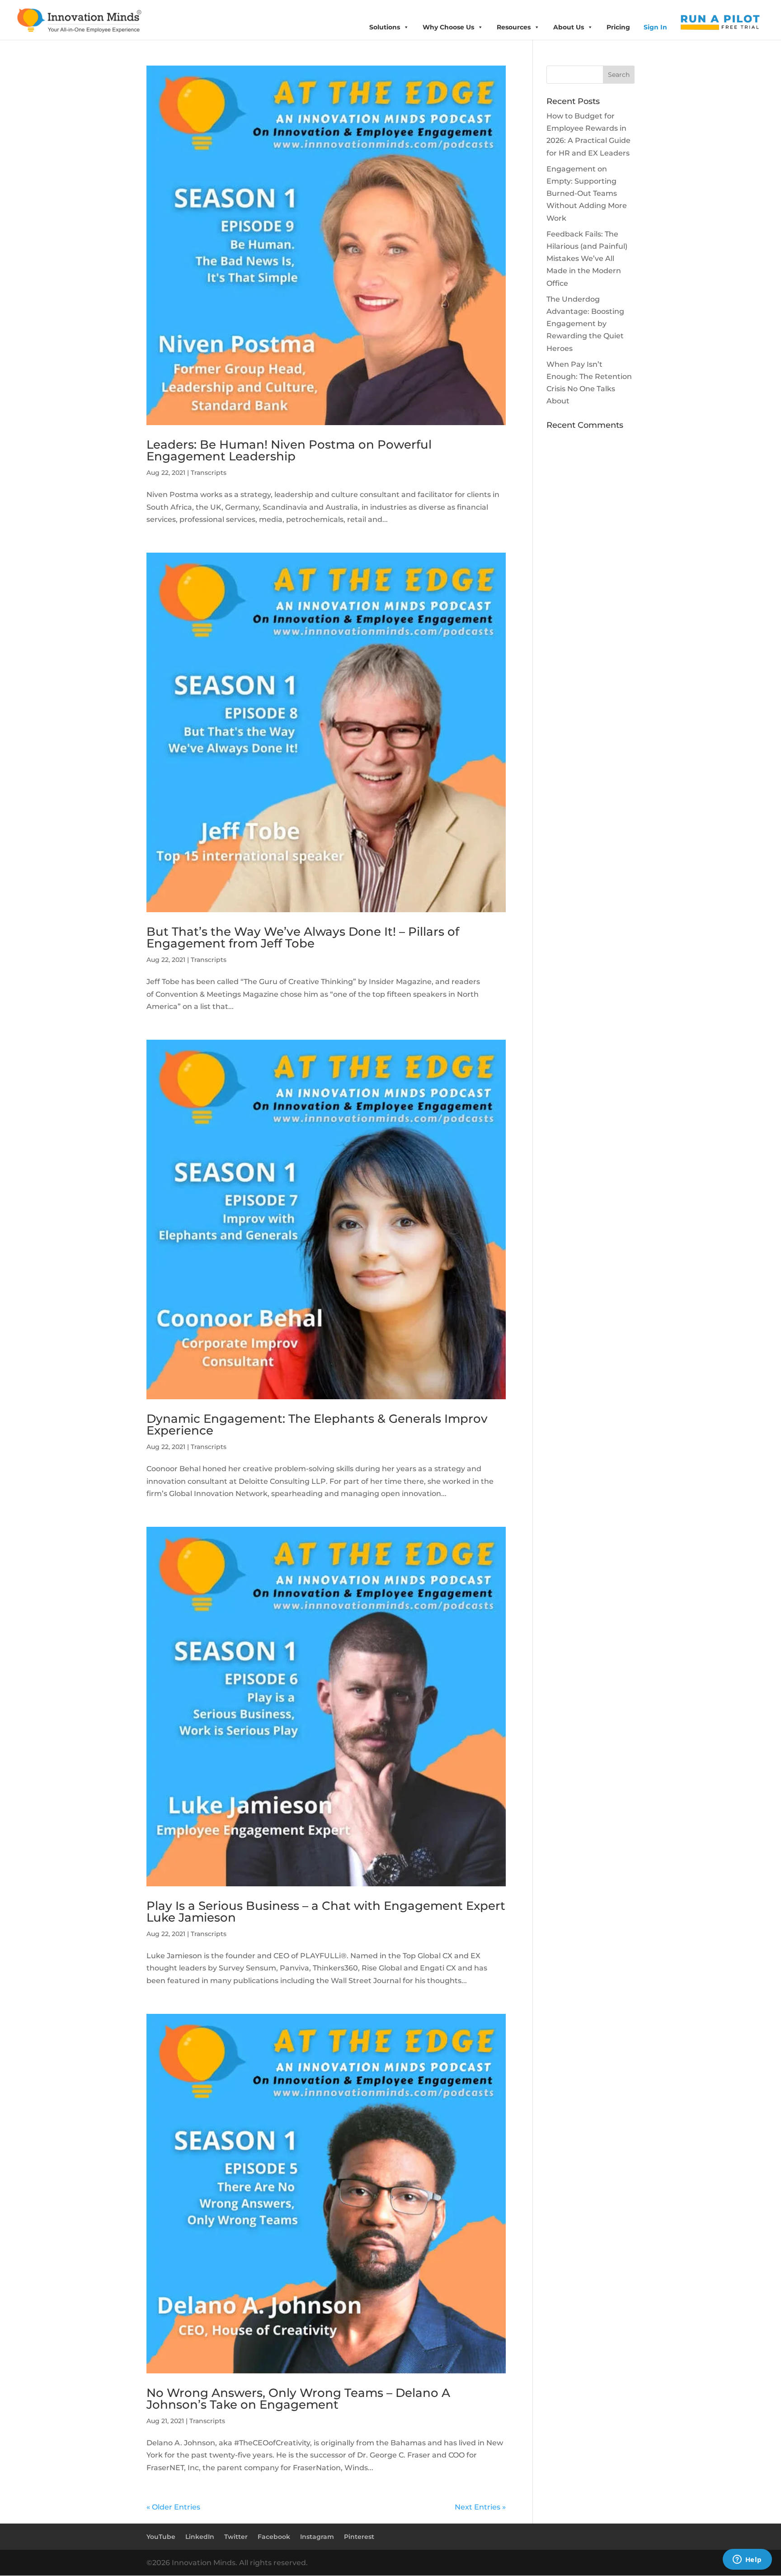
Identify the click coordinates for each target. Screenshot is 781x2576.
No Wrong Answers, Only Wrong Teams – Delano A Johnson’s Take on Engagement (298, 2399)
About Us (569, 27)
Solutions (385, 27)
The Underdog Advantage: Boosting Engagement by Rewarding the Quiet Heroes (585, 324)
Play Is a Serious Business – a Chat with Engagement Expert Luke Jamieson (326, 1912)
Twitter (236, 2537)
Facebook (274, 2537)
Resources (514, 27)
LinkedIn (200, 2537)
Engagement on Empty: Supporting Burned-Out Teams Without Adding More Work (587, 194)
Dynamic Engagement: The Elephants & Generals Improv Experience (317, 1425)
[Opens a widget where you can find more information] (747, 2560)
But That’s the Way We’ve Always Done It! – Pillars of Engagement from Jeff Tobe (303, 938)
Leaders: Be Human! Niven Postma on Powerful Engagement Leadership (289, 450)
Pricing (618, 27)
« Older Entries (173, 2507)
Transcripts (209, 473)
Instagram (317, 2537)
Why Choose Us (448, 27)
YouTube (161, 2537)
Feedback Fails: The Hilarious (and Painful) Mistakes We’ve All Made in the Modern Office (587, 259)
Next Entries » (480, 2507)
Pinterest (359, 2537)
